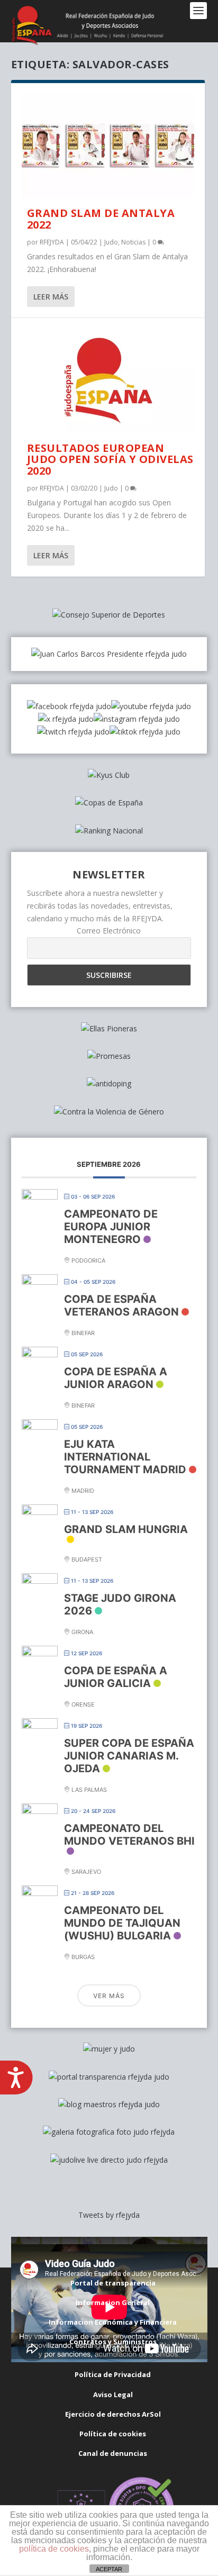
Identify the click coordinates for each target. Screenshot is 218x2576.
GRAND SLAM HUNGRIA (126, 1529)
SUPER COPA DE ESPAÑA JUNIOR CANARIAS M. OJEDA (129, 1756)
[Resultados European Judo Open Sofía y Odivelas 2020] (108, 380)
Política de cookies (113, 2434)
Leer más (51, 297)
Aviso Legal (113, 2394)
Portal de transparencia (113, 2283)
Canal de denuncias (113, 2453)
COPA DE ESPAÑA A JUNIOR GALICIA (116, 1677)
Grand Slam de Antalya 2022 (101, 219)
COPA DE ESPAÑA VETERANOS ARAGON (121, 1305)
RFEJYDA (52, 242)
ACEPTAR (109, 2569)
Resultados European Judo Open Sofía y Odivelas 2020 (110, 460)
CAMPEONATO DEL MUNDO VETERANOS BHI (129, 1835)
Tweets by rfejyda (109, 2215)
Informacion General (113, 2302)
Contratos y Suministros (113, 2342)
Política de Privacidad (113, 2374)
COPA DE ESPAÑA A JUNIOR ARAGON (116, 1378)
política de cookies (54, 2549)
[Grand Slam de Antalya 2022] (108, 146)
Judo (111, 242)
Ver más (109, 1996)
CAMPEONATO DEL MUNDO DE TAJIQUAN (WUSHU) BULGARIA (122, 1923)
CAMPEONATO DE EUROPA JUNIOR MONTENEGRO (111, 1227)
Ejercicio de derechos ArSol (113, 2414)
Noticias (133, 242)
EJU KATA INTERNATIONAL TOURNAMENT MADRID (125, 1457)
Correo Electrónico (109, 931)
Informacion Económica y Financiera (113, 2322)
